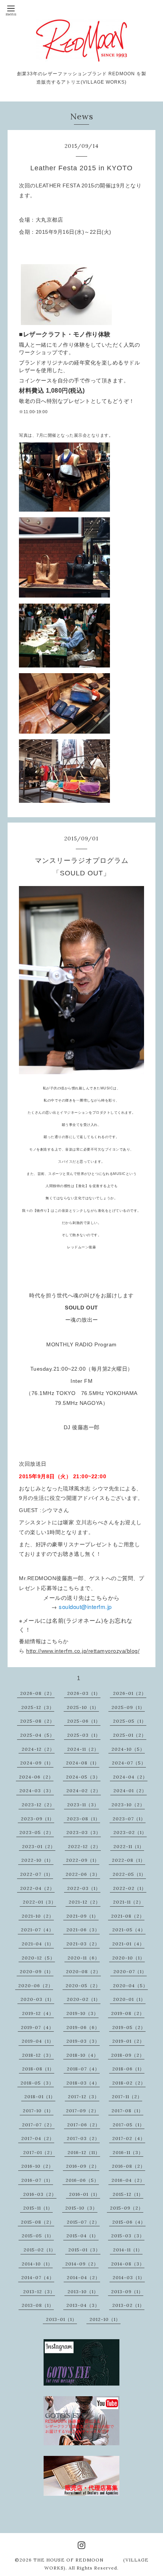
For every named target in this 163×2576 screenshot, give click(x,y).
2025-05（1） (130, 1721)
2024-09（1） (37, 1763)
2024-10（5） (128, 1749)
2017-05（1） (129, 2125)
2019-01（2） (128, 2041)
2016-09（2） (83, 2166)
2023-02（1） (130, 1832)
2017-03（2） (83, 2138)
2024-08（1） (83, 1763)
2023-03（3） (84, 1832)
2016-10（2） (37, 2166)
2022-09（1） (83, 1860)
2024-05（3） (83, 1777)
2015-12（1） (128, 2194)
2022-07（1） (37, 1874)
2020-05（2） (83, 1986)
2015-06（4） (129, 2222)
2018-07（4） (83, 2069)
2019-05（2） (129, 2027)
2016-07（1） (37, 2180)
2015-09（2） (127, 2208)
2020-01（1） (129, 1999)
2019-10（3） (82, 2013)
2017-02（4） (129, 2138)
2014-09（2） (82, 2264)
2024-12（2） (38, 1749)
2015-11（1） (38, 2208)
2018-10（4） (82, 2055)
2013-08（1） (38, 2305)
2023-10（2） (128, 1805)
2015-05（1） (38, 2236)
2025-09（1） (128, 1707)
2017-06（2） (84, 2125)
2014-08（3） (128, 2264)
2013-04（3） (83, 2305)
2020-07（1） (130, 1971)
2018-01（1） (40, 2096)
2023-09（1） (38, 1819)
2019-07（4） (37, 2027)
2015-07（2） (83, 2222)
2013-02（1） (128, 2305)
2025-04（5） (37, 1735)
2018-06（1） (128, 2069)
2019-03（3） (83, 2041)
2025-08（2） (37, 1721)
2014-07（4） (38, 2277)
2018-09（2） (128, 2055)
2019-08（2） (128, 2013)
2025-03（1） (84, 1735)
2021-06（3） (83, 1930)
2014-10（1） (37, 2264)
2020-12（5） (38, 1958)
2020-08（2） (83, 1971)
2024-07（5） (129, 1763)
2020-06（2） (36, 1986)
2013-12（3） (39, 2291)
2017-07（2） (38, 2125)
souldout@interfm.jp (85, 1607)
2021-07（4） (37, 1930)
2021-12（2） (85, 1902)
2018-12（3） (38, 2055)
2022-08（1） (129, 1860)
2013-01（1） (61, 2319)
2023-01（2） (39, 1846)
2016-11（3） (128, 2152)
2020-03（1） (37, 1999)
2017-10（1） (38, 2111)
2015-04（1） (82, 2236)
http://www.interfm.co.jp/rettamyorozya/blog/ (83, 1651)
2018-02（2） (129, 2083)
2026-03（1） (84, 1693)
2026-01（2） (130, 1693)
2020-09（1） (37, 1971)
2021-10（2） (38, 1916)
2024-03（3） (37, 1791)
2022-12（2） (84, 1846)
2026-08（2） (37, 1693)
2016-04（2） (128, 2180)
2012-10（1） (105, 2319)
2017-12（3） (84, 2096)
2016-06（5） (82, 2180)
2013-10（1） (83, 2291)
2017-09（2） (82, 2111)
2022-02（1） (130, 1888)
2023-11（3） (83, 1805)
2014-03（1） (129, 2277)
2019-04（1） (38, 2041)
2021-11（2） (128, 1902)
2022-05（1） (129, 1874)
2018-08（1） (38, 2069)
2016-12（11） (84, 2152)
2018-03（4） (83, 2083)
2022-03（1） (84, 1888)
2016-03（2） (40, 2194)
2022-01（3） (39, 1902)
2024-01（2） (130, 1791)
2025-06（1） (84, 1721)
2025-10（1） (83, 1707)
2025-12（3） (38, 1707)
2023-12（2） (38, 1805)
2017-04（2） (38, 2138)
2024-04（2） (130, 1777)
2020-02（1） (84, 1999)
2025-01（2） (130, 1735)
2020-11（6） (84, 1958)
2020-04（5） (130, 1986)
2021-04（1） (38, 1944)
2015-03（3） (128, 2236)
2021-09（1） (82, 1916)
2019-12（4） (38, 2013)
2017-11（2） (127, 2096)
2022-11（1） (129, 1846)
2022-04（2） (37, 1888)
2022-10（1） (37, 1860)
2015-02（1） (40, 2250)
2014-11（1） (128, 2250)
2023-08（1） (83, 1819)
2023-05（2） (37, 1832)
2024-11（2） (83, 1749)
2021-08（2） (128, 1916)
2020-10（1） (129, 1958)
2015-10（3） (81, 2208)
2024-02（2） (84, 1791)
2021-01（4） (128, 1944)
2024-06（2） (36, 1777)
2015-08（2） (38, 2222)
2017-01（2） (39, 2152)
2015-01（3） (84, 2250)
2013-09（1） (127, 2291)
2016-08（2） (129, 2166)
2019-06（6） (83, 2027)
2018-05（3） (37, 2083)
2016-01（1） (85, 2194)
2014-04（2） (83, 2277)
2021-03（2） (83, 1944)
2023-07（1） (129, 1819)
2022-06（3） (83, 1874)
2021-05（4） (129, 1930)
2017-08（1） (127, 2111)
